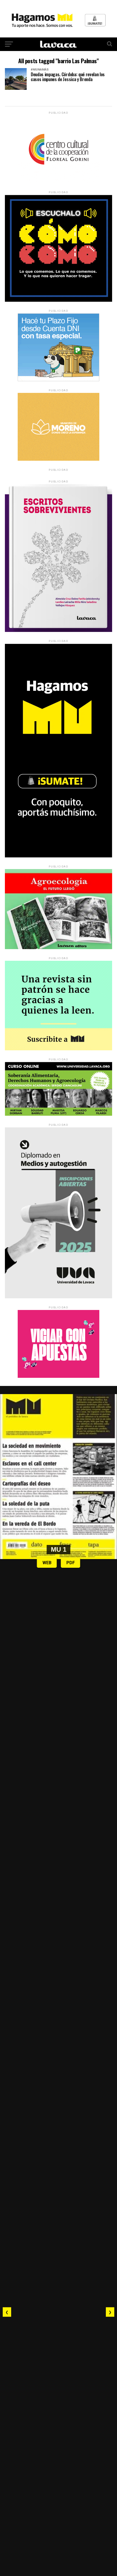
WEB (47, 1563)
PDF (71, 1563)
